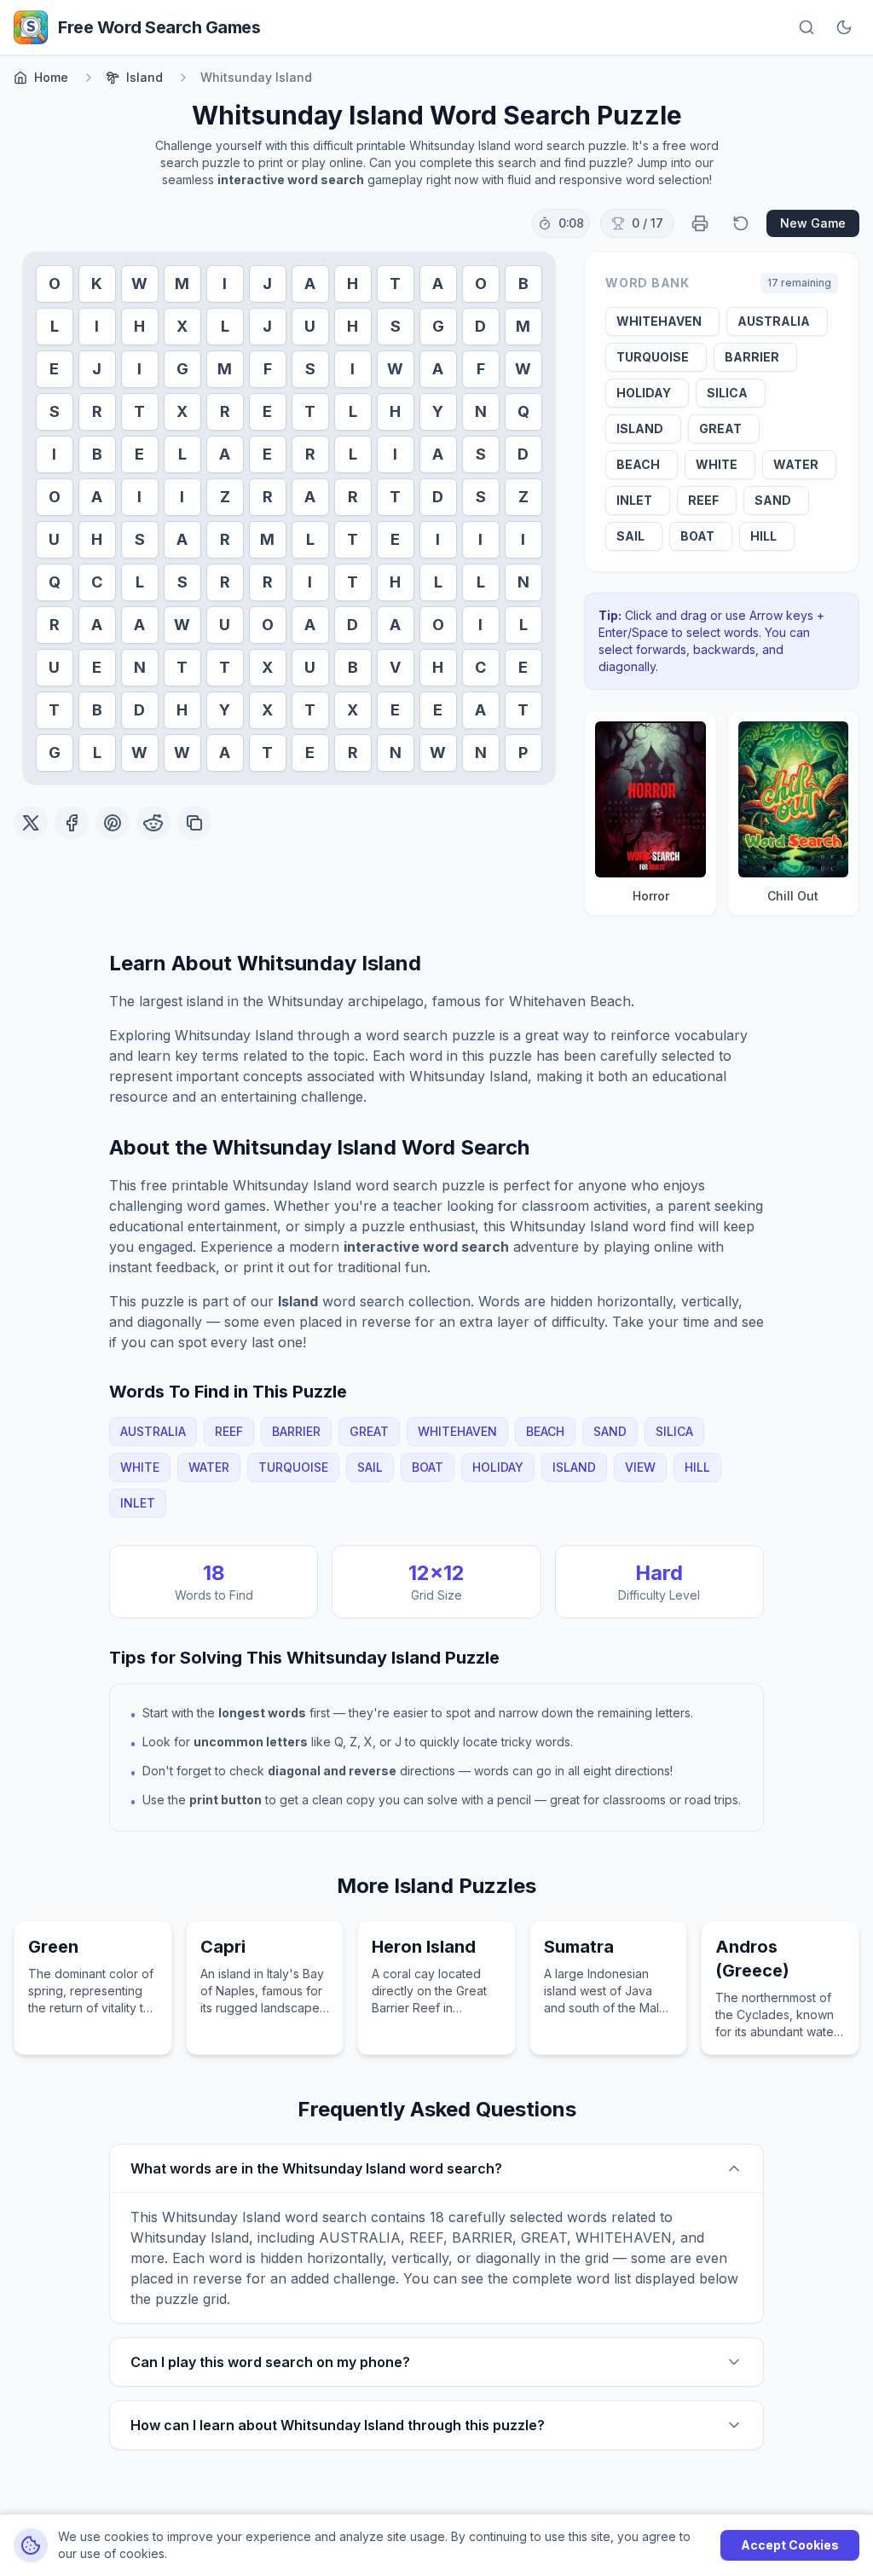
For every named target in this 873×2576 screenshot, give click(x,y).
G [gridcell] (438, 326)
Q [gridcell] (523, 411)
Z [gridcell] (225, 497)
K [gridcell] (97, 284)
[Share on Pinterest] (113, 823)
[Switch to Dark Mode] (844, 27)
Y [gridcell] (438, 411)
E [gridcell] (54, 369)
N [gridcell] (481, 411)
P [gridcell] (523, 753)
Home (51, 77)
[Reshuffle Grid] (741, 223)
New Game (813, 223)
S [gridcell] (396, 326)
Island (145, 77)
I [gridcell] (225, 284)
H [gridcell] (353, 284)
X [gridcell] (182, 326)
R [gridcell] (97, 411)
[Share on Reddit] (153, 823)
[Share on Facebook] (72, 823)
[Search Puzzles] (807, 27)
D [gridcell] (480, 326)
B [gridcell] (523, 284)
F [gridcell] (268, 369)
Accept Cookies (790, 2545)
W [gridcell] (139, 284)
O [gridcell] (55, 284)
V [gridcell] (395, 667)
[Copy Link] (194, 823)
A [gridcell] (310, 284)
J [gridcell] (267, 284)
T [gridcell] (395, 284)
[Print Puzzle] (700, 223)
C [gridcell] (97, 582)
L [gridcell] (55, 326)
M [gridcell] (182, 284)
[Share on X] (31, 823)
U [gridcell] (310, 326)
